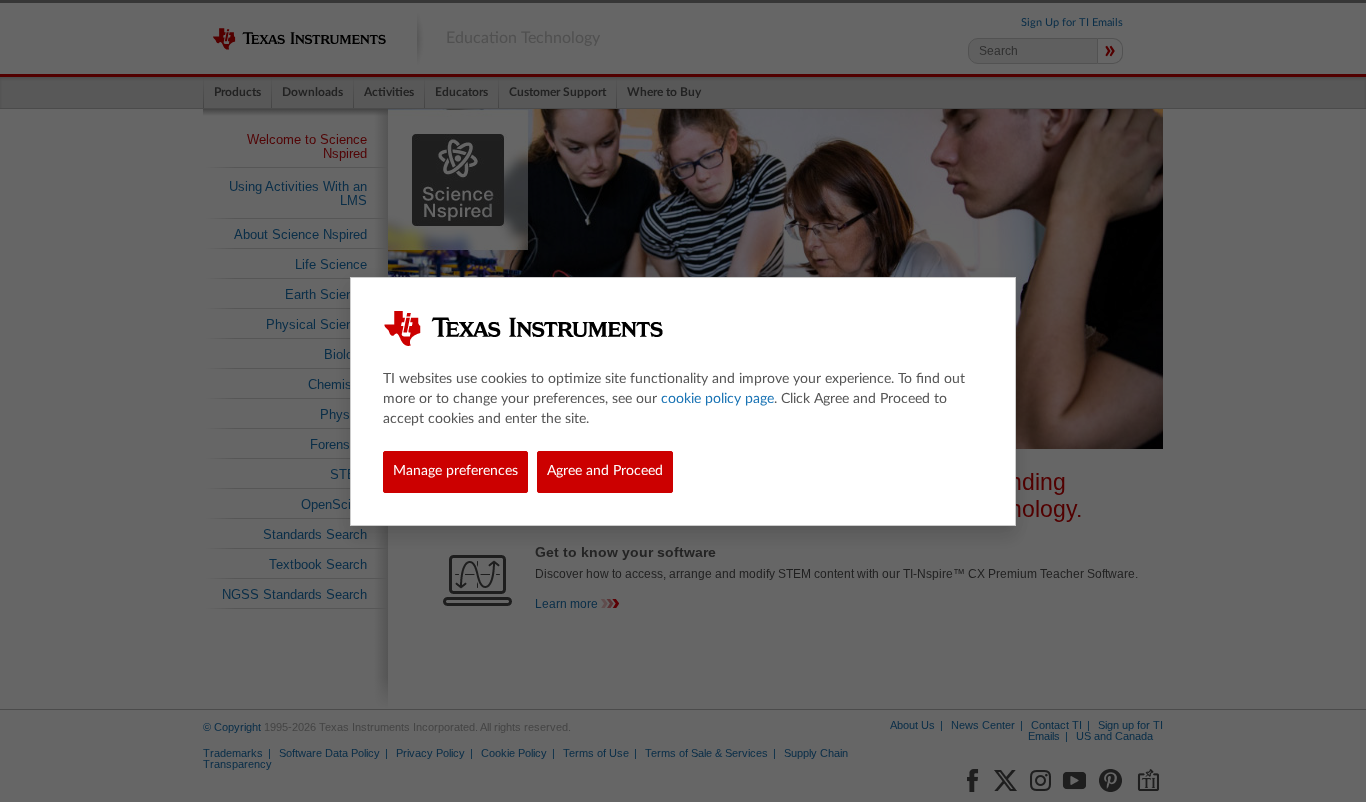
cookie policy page (717, 399)
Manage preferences (455, 471)
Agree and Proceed (605, 471)
